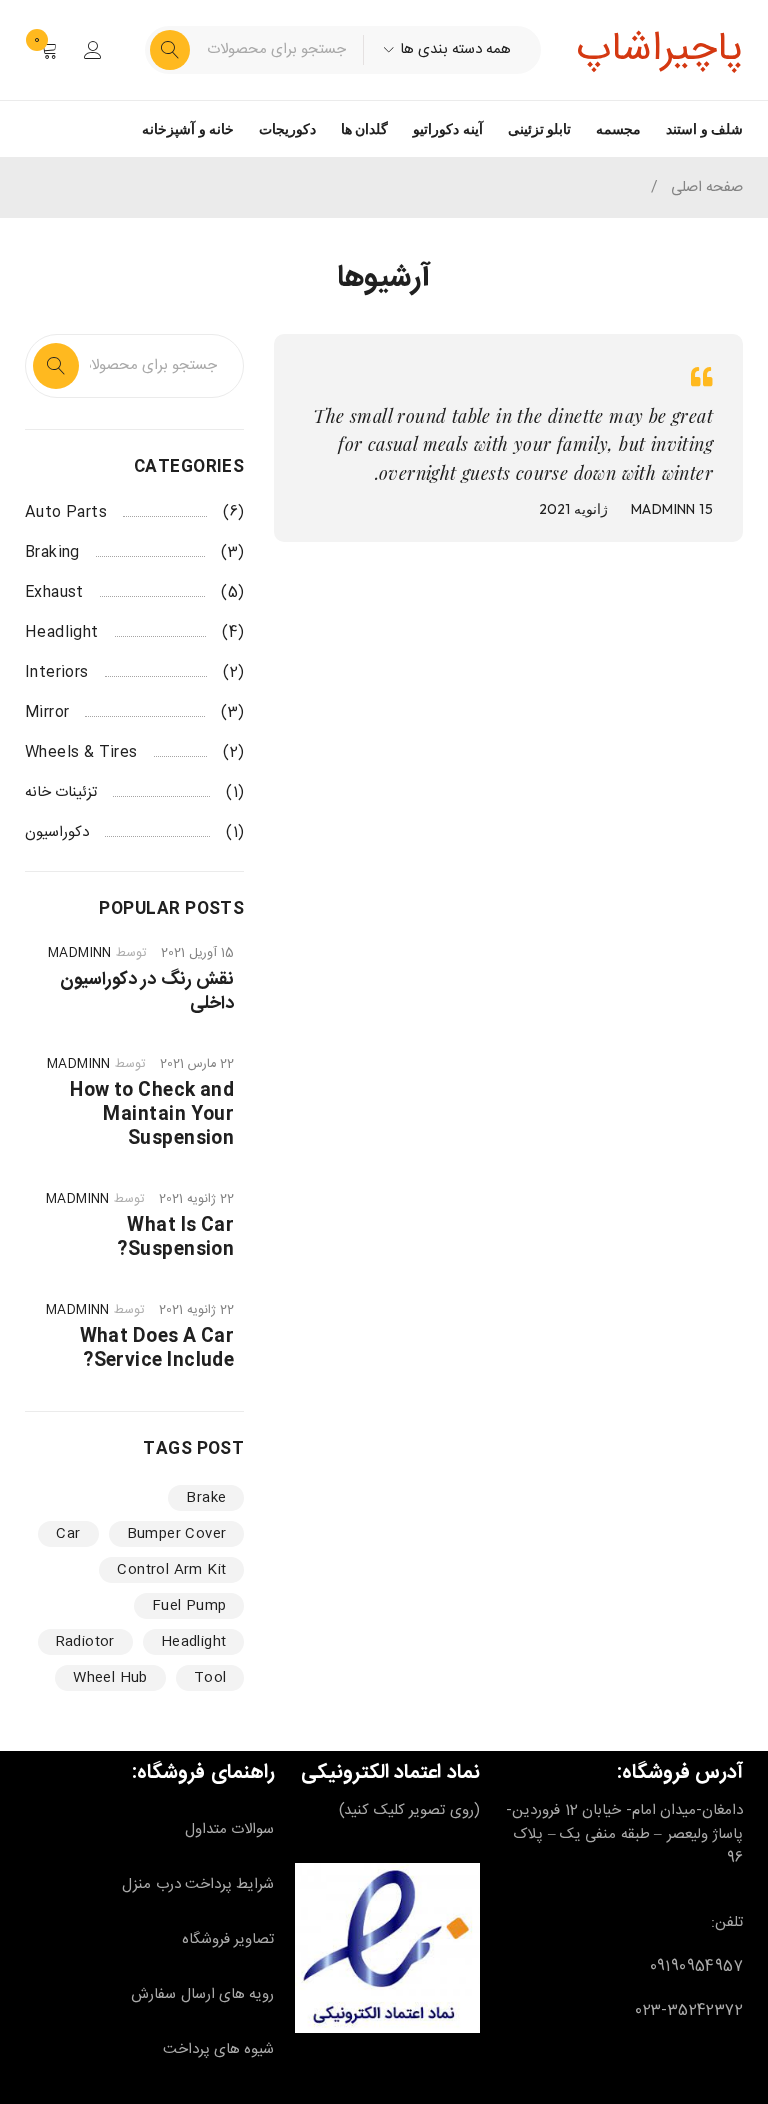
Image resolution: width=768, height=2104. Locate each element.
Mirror (47, 713)
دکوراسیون (57, 833)
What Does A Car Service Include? (157, 1349)
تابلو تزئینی (539, 129)
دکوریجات (287, 129)
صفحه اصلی (707, 188)
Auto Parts (66, 513)
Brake (206, 1498)
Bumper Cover (177, 1534)
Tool (210, 1678)
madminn (663, 509)
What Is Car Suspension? (175, 1238)
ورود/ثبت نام (93, 50)
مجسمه (618, 129)
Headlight (62, 633)
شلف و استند (704, 129)
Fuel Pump (189, 1606)
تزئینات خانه (61, 793)
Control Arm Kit (171, 1570)
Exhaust (54, 593)
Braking (52, 553)
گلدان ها (364, 129)
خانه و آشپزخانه (188, 129)
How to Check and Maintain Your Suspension (152, 1115)
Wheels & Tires (81, 753)
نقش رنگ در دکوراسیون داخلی (147, 992)
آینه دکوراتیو (447, 129)
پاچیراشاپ (659, 50)
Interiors (57, 673)
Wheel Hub (110, 1678)
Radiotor (85, 1642)
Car (68, 1534)
